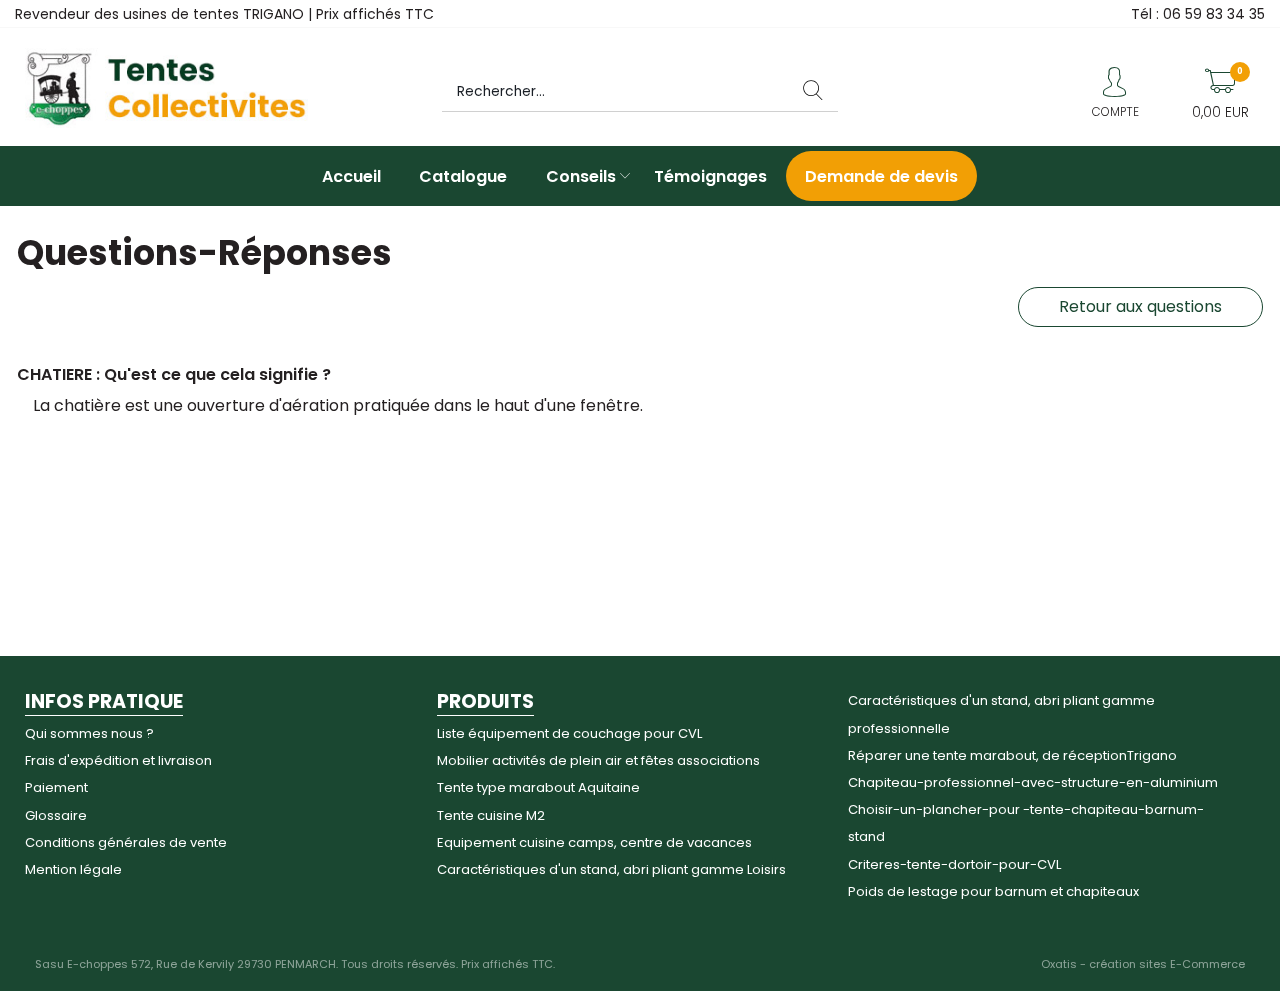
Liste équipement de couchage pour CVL (569, 733)
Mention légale (73, 869)
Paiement (56, 787)
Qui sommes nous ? (89, 733)
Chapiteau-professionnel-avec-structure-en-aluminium (1033, 782)
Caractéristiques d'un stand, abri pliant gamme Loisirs (611, 869)
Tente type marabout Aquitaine (538, 787)
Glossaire (56, 815)
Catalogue (463, 176)
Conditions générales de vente (126, 842)
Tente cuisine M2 (491, 815)
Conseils (581, 176)
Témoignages (710, 176)
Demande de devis (881, 176)
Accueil (351, 176)
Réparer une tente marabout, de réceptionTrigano (1012, 755)
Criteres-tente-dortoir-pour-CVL (954, 864)
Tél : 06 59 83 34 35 (1198, 14)
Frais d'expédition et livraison (118, 760)
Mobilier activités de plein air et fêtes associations (598, 760)
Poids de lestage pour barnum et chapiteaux (993, 891)
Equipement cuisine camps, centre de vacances (594, 842)
